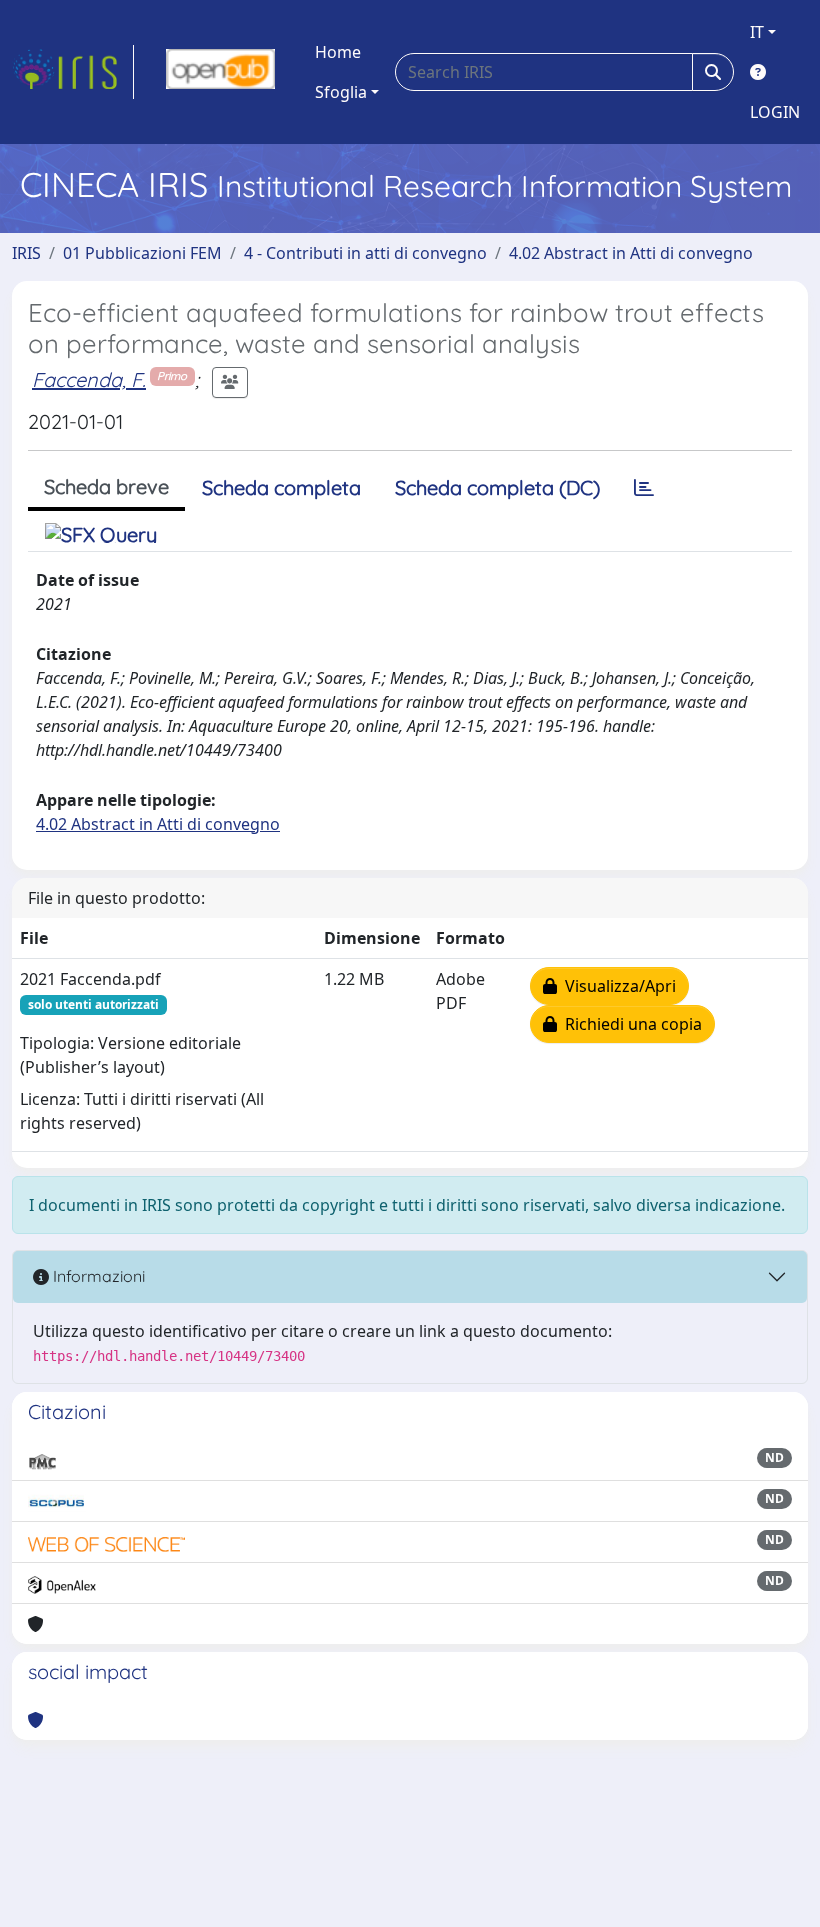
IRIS (26, 253)
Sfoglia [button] (341, 92)
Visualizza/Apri (616, 986)
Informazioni (97, 1276)
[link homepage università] (220, 72)
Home (338, 52)
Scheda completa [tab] (281, 487)
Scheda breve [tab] (106, 486)
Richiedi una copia (629, 1024)
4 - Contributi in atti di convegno (365, 253)
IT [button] (757, 32)
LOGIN (775, 112)
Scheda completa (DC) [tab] (497, 487)
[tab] (644, 488)
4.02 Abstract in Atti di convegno (631, 253)
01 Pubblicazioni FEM (142, 253)
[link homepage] (73, 72)
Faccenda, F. (89, 379)
